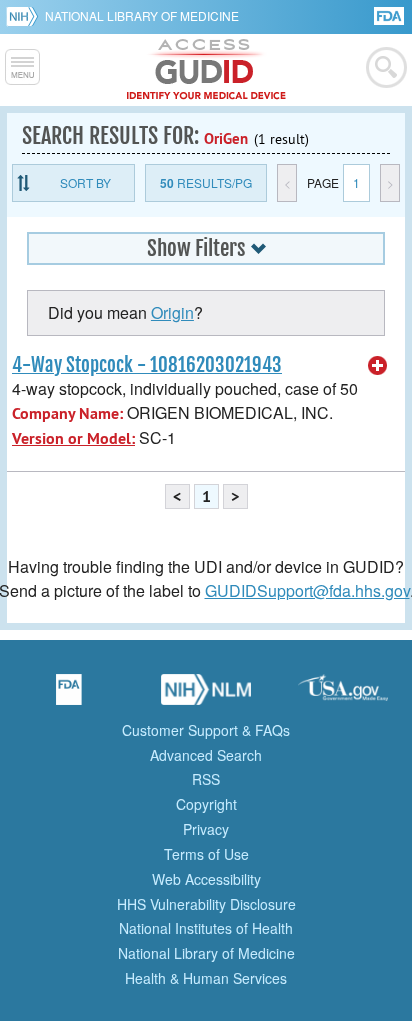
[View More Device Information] (378, 366)
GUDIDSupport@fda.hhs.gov (307, 590)
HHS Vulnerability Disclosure (206, 904)
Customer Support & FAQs (206, 730)
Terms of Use (206, 854)
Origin (172, 312)
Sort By (85, 182)
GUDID (206, 70)
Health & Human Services (206, 978)
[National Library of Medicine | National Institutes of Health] (206, 696)
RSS (206, 779)
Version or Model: (73, 438)
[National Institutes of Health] (25, 16)
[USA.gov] (343, 696)
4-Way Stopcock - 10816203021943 (147, 365)
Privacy (206, 829)
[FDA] (390, 14)
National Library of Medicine (142, 15)
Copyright (206, 804)
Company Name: (67, 413)
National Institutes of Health (206, 928)
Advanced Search (206, 755)
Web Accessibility (206, 879)
